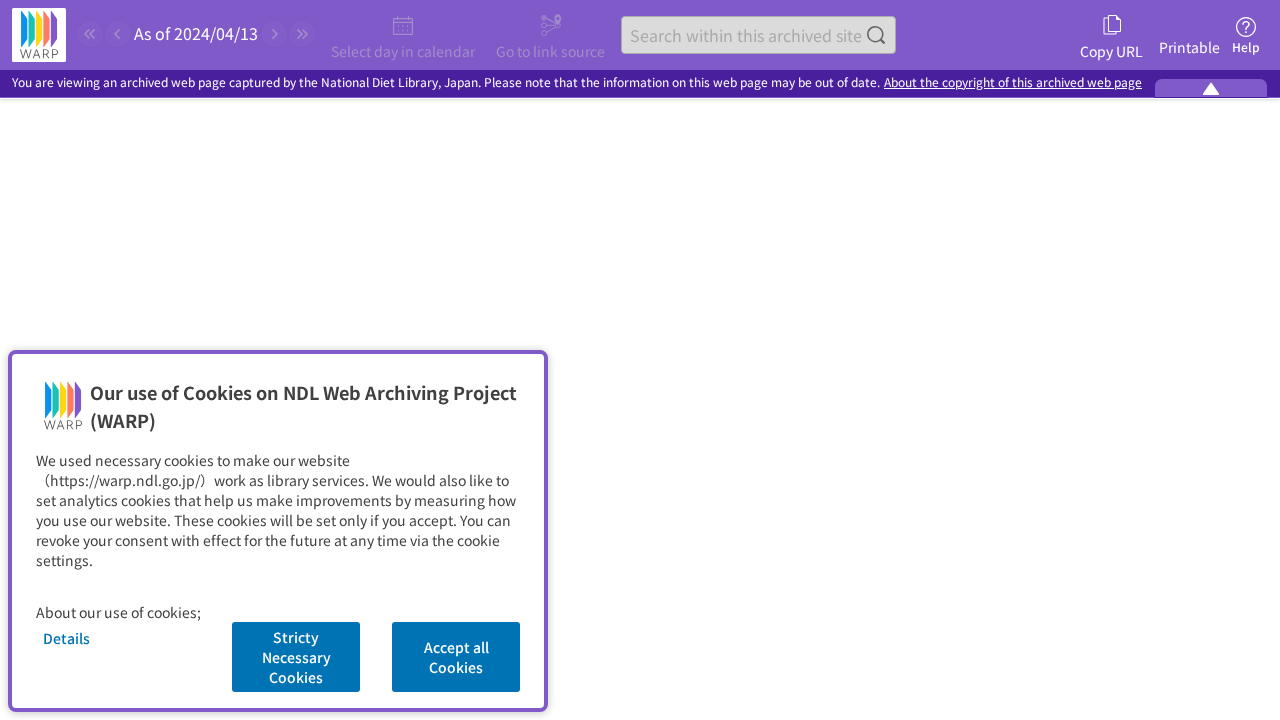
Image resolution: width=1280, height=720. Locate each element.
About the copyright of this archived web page (1013, 82)
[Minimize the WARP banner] (1211, 88)
